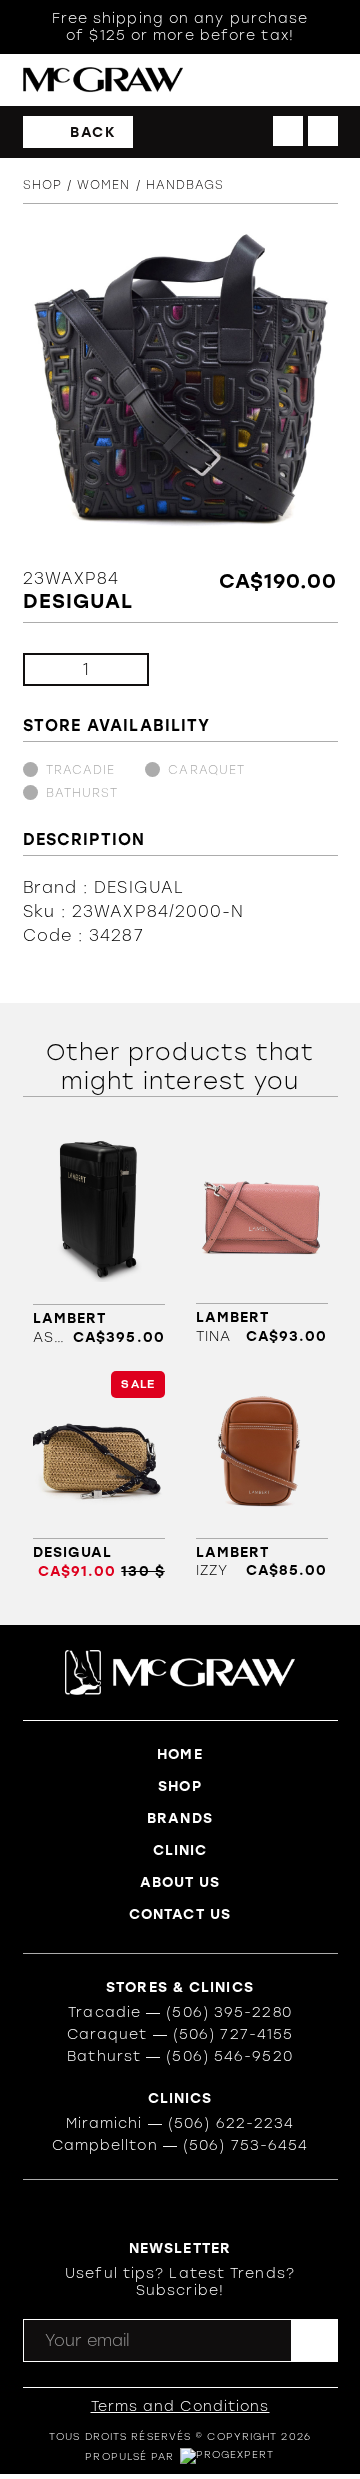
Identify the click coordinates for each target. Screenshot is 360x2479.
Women (104, 185)
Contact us (180, 1914)
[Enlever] (54, 669)
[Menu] (328, 80)
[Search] (245, 80)
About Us (180, 1882)
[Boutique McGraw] (103, 79)
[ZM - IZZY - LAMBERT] (262, 1475)
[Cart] (286, 80)
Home (179, 1754)
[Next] (323, 131)
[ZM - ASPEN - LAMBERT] (99, 1241)
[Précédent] (288, 131)
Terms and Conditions (180, 2406)
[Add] (117, 669)
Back (93, 132)
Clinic (180, 1850)
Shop (42, 185)
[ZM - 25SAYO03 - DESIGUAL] (99, 1475)
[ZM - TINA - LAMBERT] (262, 1241)
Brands (180, 1818)
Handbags (185, 185)
